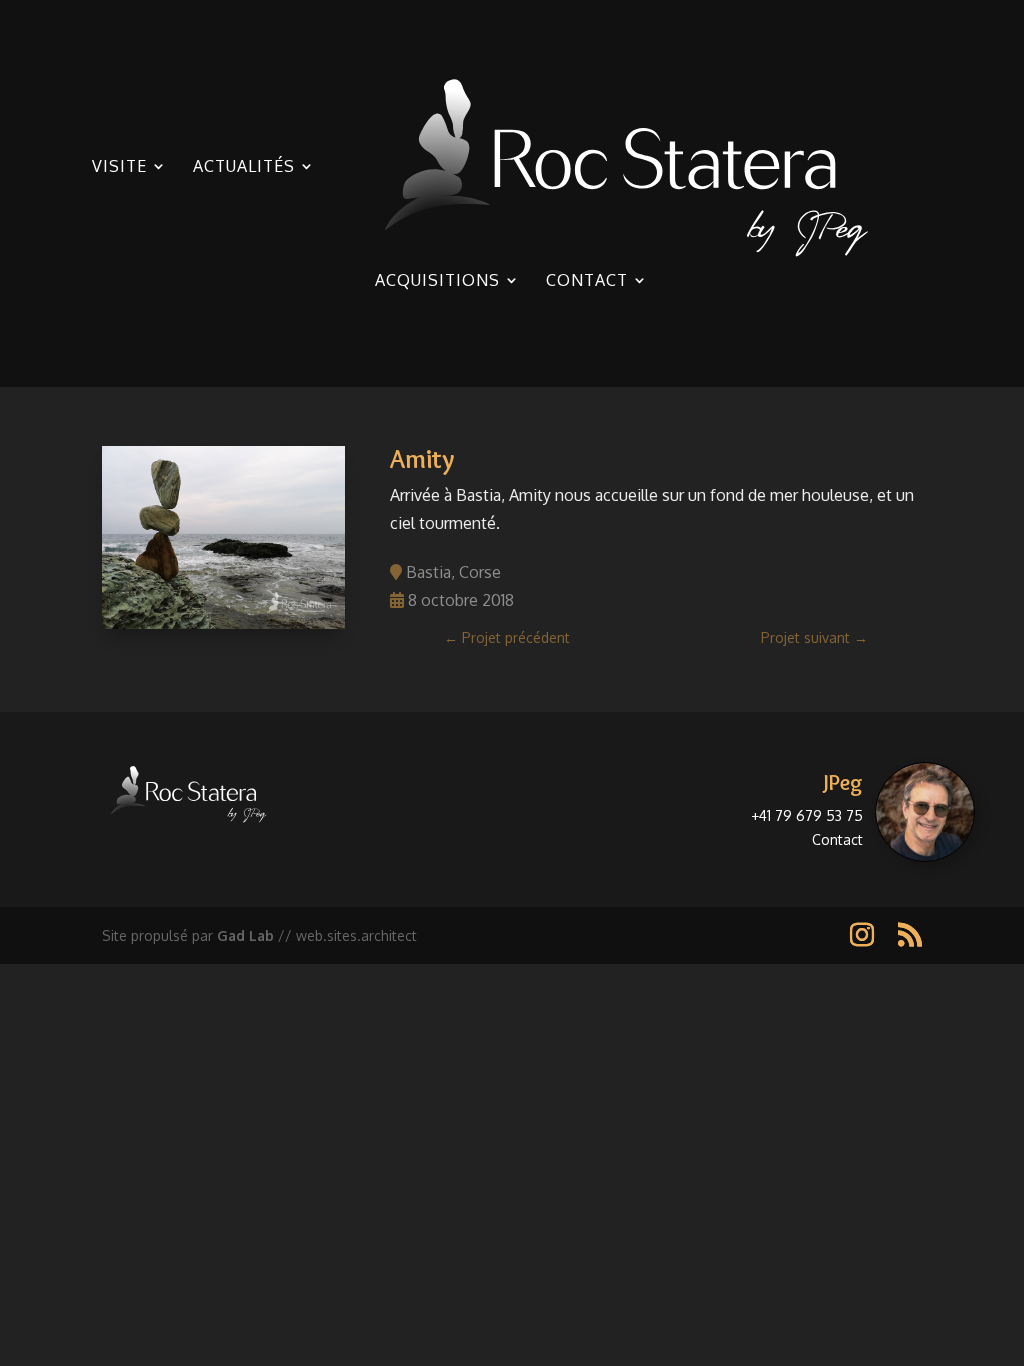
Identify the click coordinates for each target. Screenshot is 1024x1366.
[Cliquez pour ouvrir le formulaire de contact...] (925, 812)
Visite (119, 167)
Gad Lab (245, 935)
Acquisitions (437, 281)
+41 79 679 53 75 (807, 815)
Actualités (244, 167)
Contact (587, 281)
